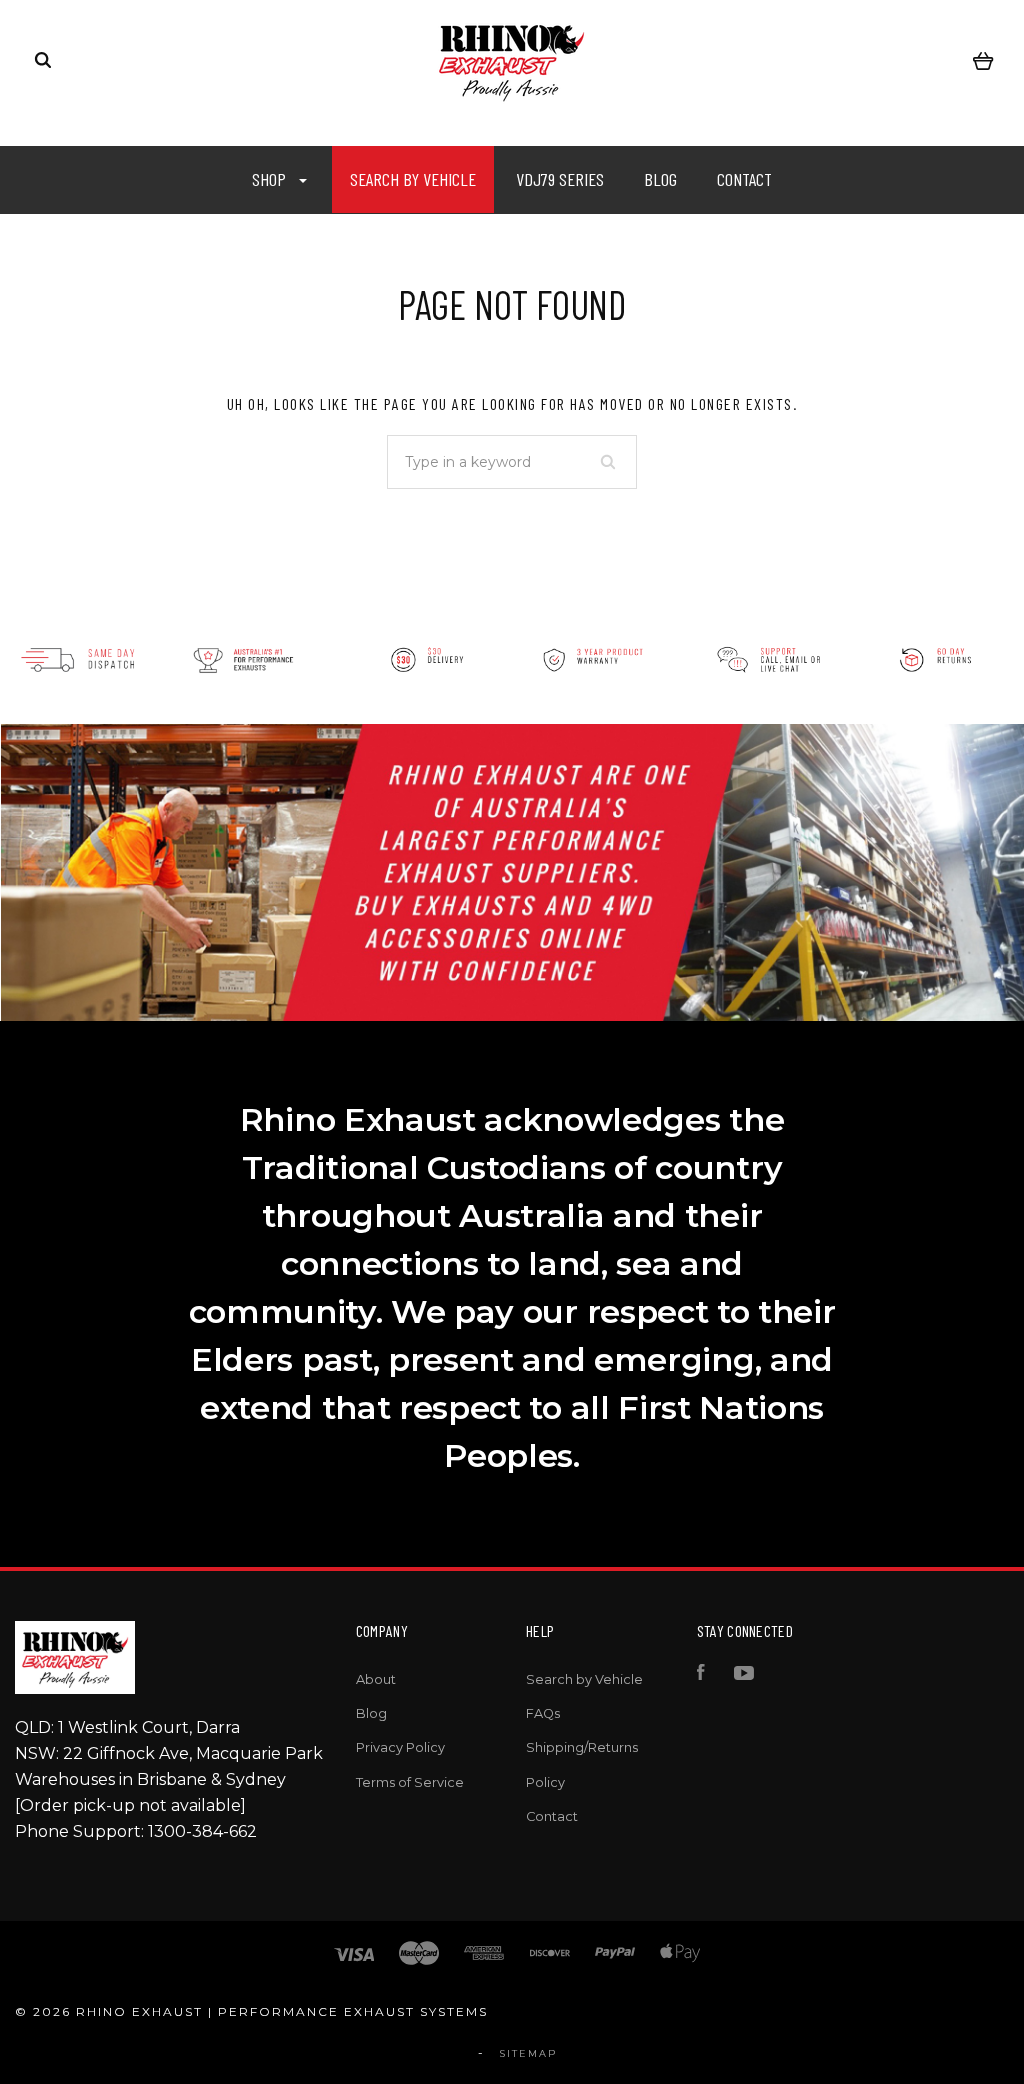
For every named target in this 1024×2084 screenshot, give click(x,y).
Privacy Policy (400, 1747)
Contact (744, 179)
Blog (660, 179)
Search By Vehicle (413, 179)
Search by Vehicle (584, 1679)
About (376, 1679)
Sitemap (528, 2053)
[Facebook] (701, 1675)
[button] (171, 660)
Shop (271, 179)
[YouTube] (744, 1675)
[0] (983, 60)
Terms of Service (410, 1782)
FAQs (543, 1713)
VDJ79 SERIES (560, 179)
